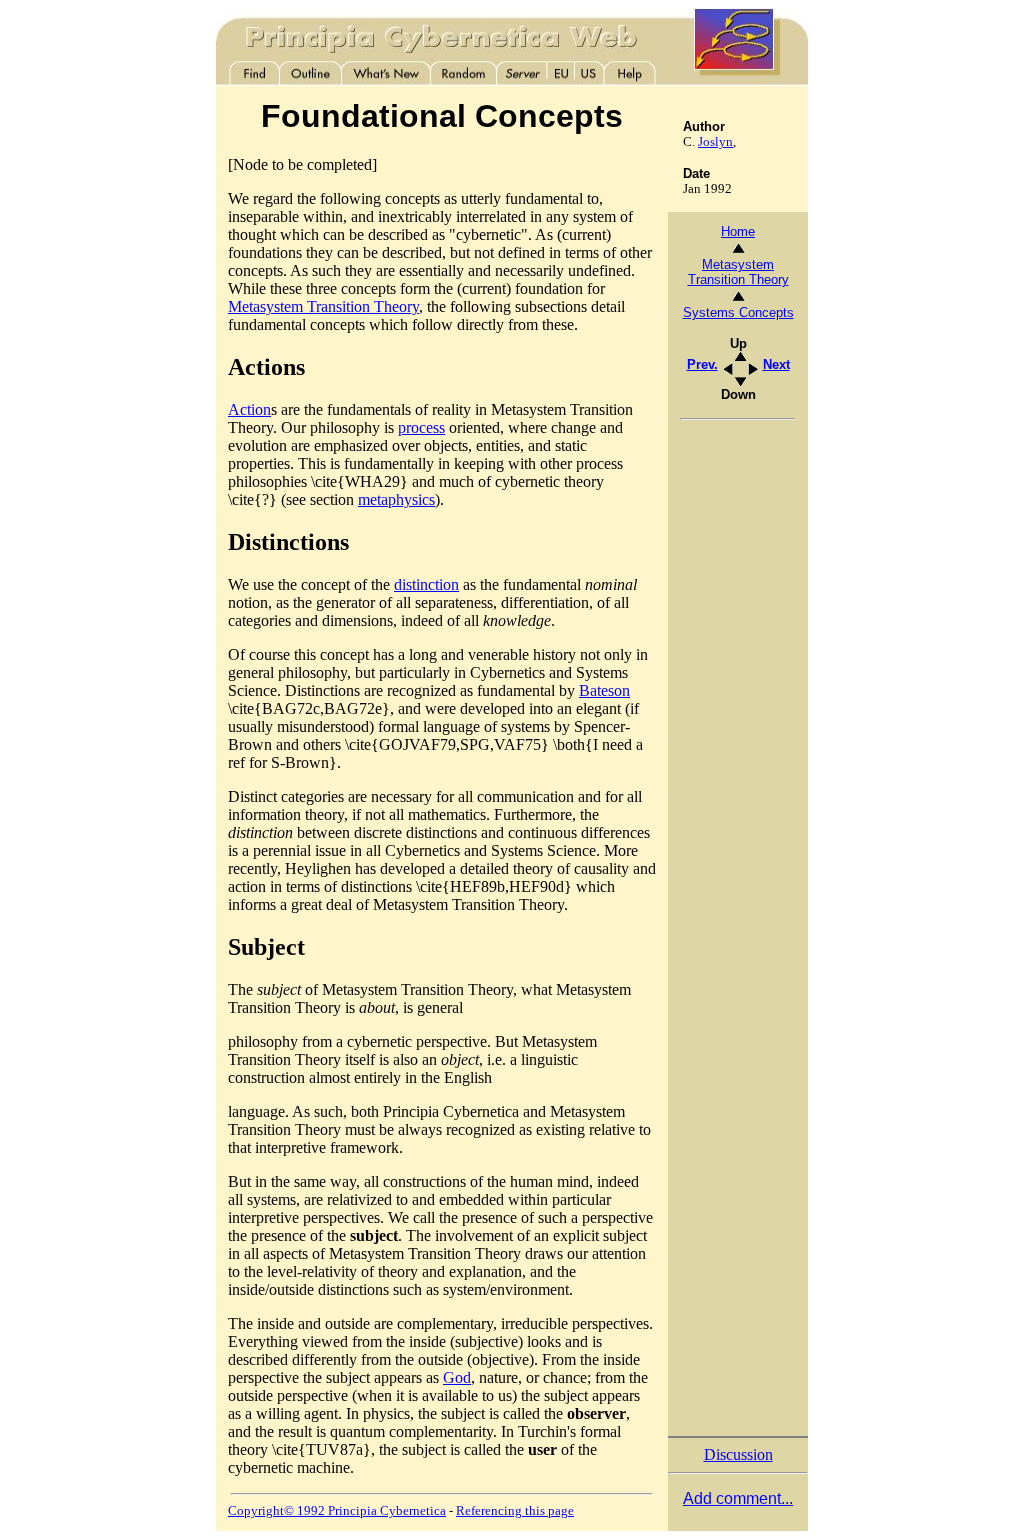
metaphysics (396, 499)
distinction (426, 584)
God (457, 1377)
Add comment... (738, 1498)
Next (776, 364)
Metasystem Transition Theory (323, 306)
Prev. (702, 364)
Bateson (604, 690)
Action (249, 409)
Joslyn (715, 141)
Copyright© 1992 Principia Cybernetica (337, 1510)
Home (738, 231)
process (421, 427)
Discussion (738, 1454)
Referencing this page (515, 1510)
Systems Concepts (738, 312)
